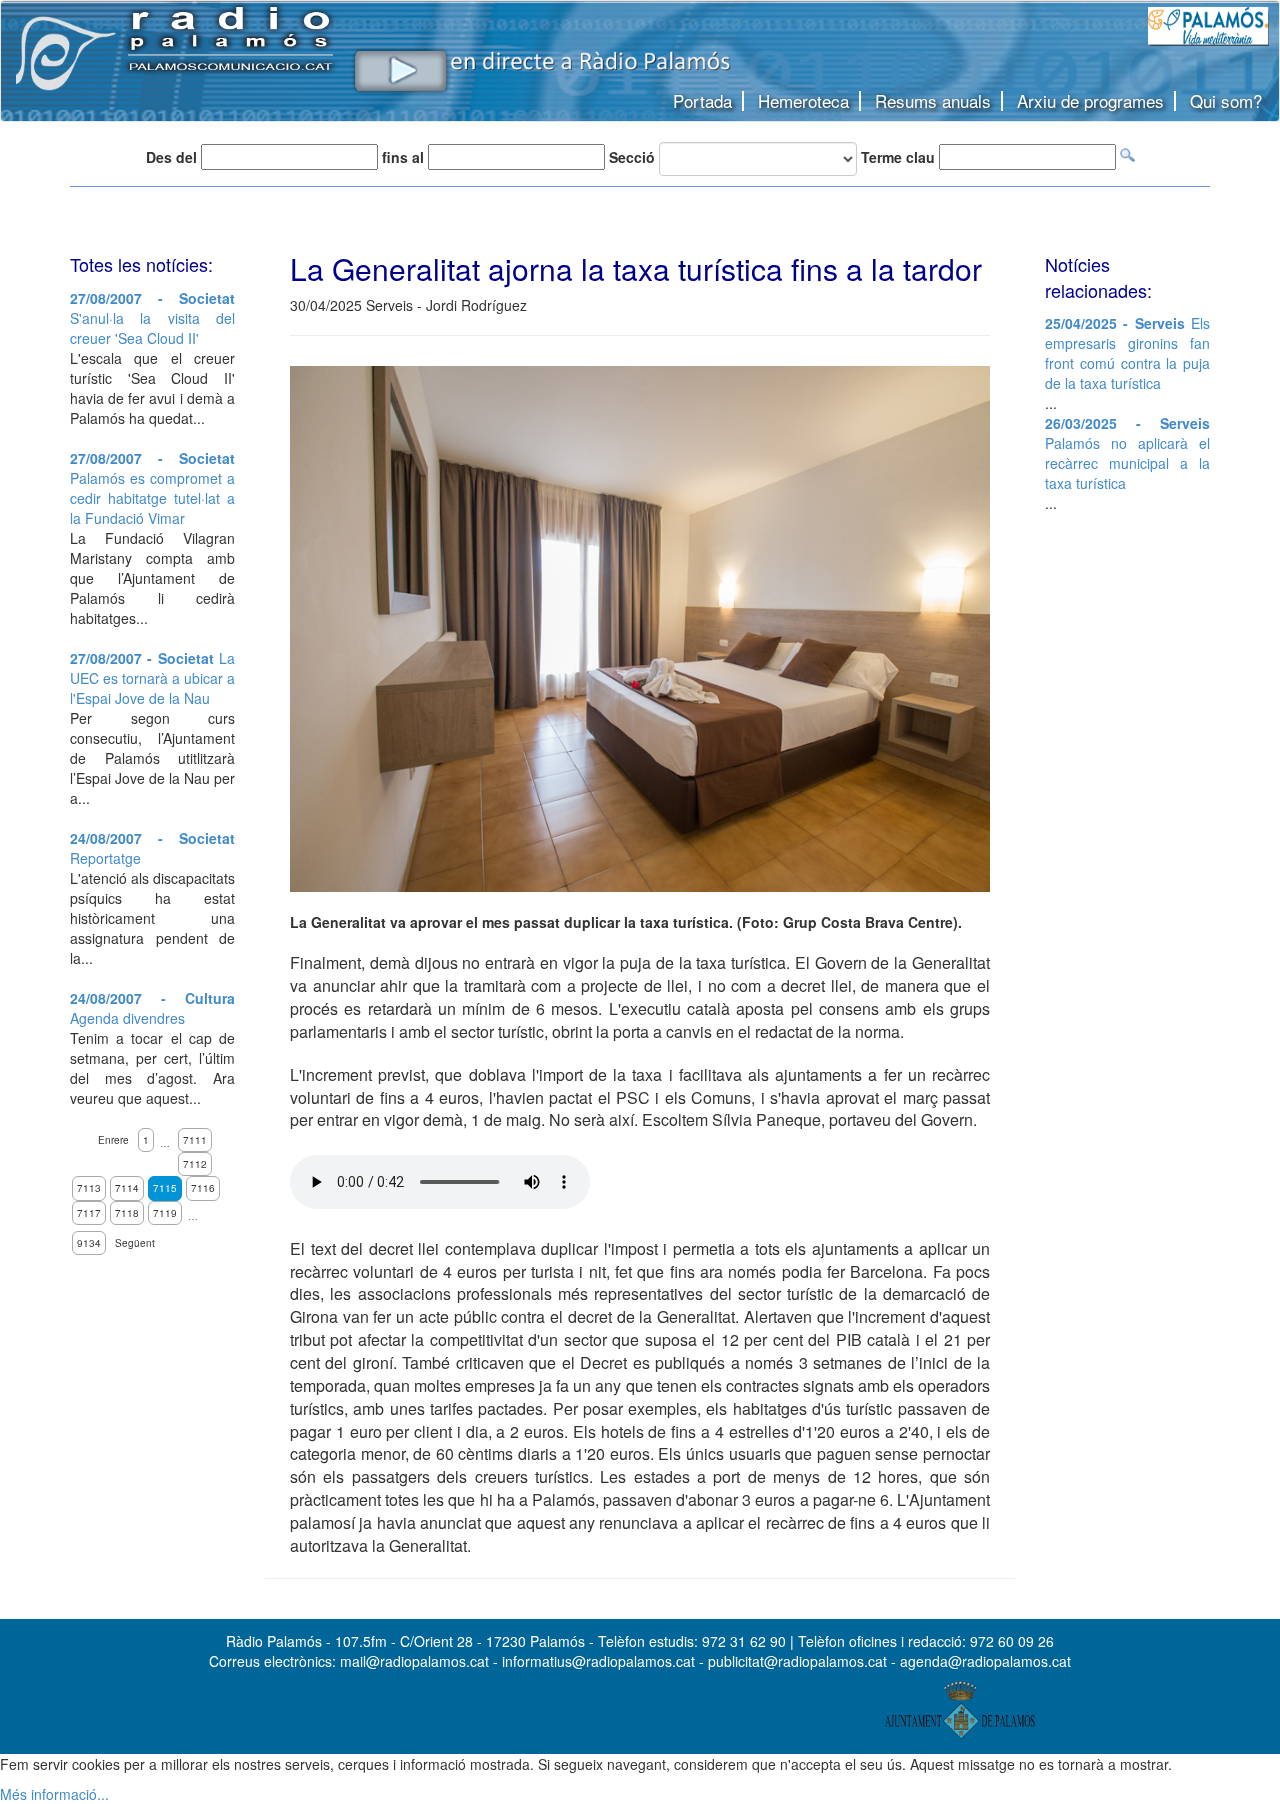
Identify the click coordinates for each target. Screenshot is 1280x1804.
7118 (127, 1213)
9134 (89, 1243)
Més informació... (54, 1794)
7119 (165, 1213)
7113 (89, 1188)
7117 (89, 1213)
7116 (203, 1188)
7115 (165, 1188)
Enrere (113, 1140)
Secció (632, 157)
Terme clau (898, 157)
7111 (195, 1140)
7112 (195, 1164)
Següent (135, 1243)
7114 (127, 1188)
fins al (403, 157)
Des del (171, 157)
